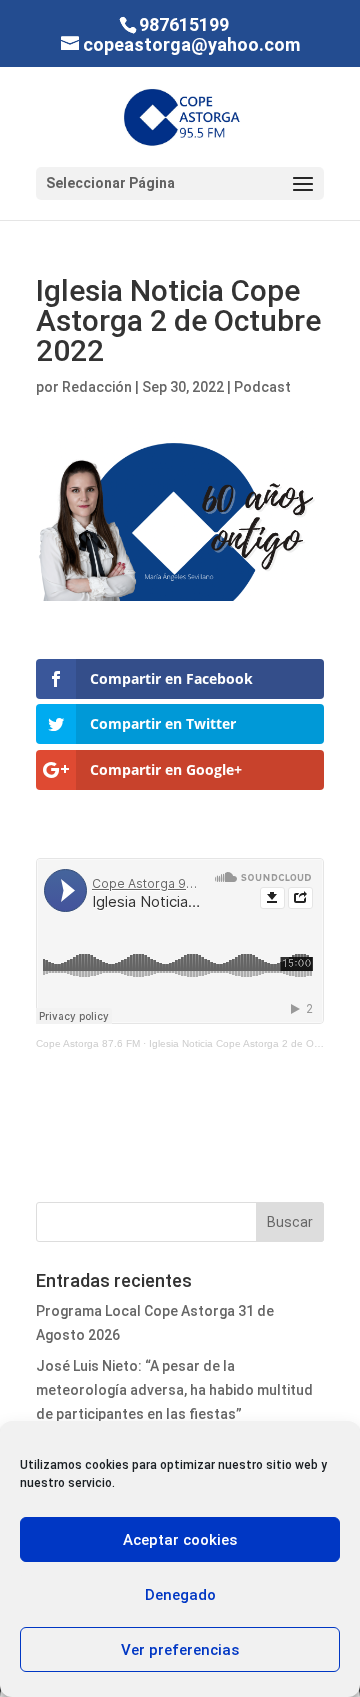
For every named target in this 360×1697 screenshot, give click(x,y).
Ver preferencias (180, 1650)
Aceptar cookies (180, 1540)
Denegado (180, 1595)
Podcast (262, 387)
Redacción (97, 387)
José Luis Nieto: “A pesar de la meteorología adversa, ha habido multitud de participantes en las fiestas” (174, 1390)
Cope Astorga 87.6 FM (88, 1043)
